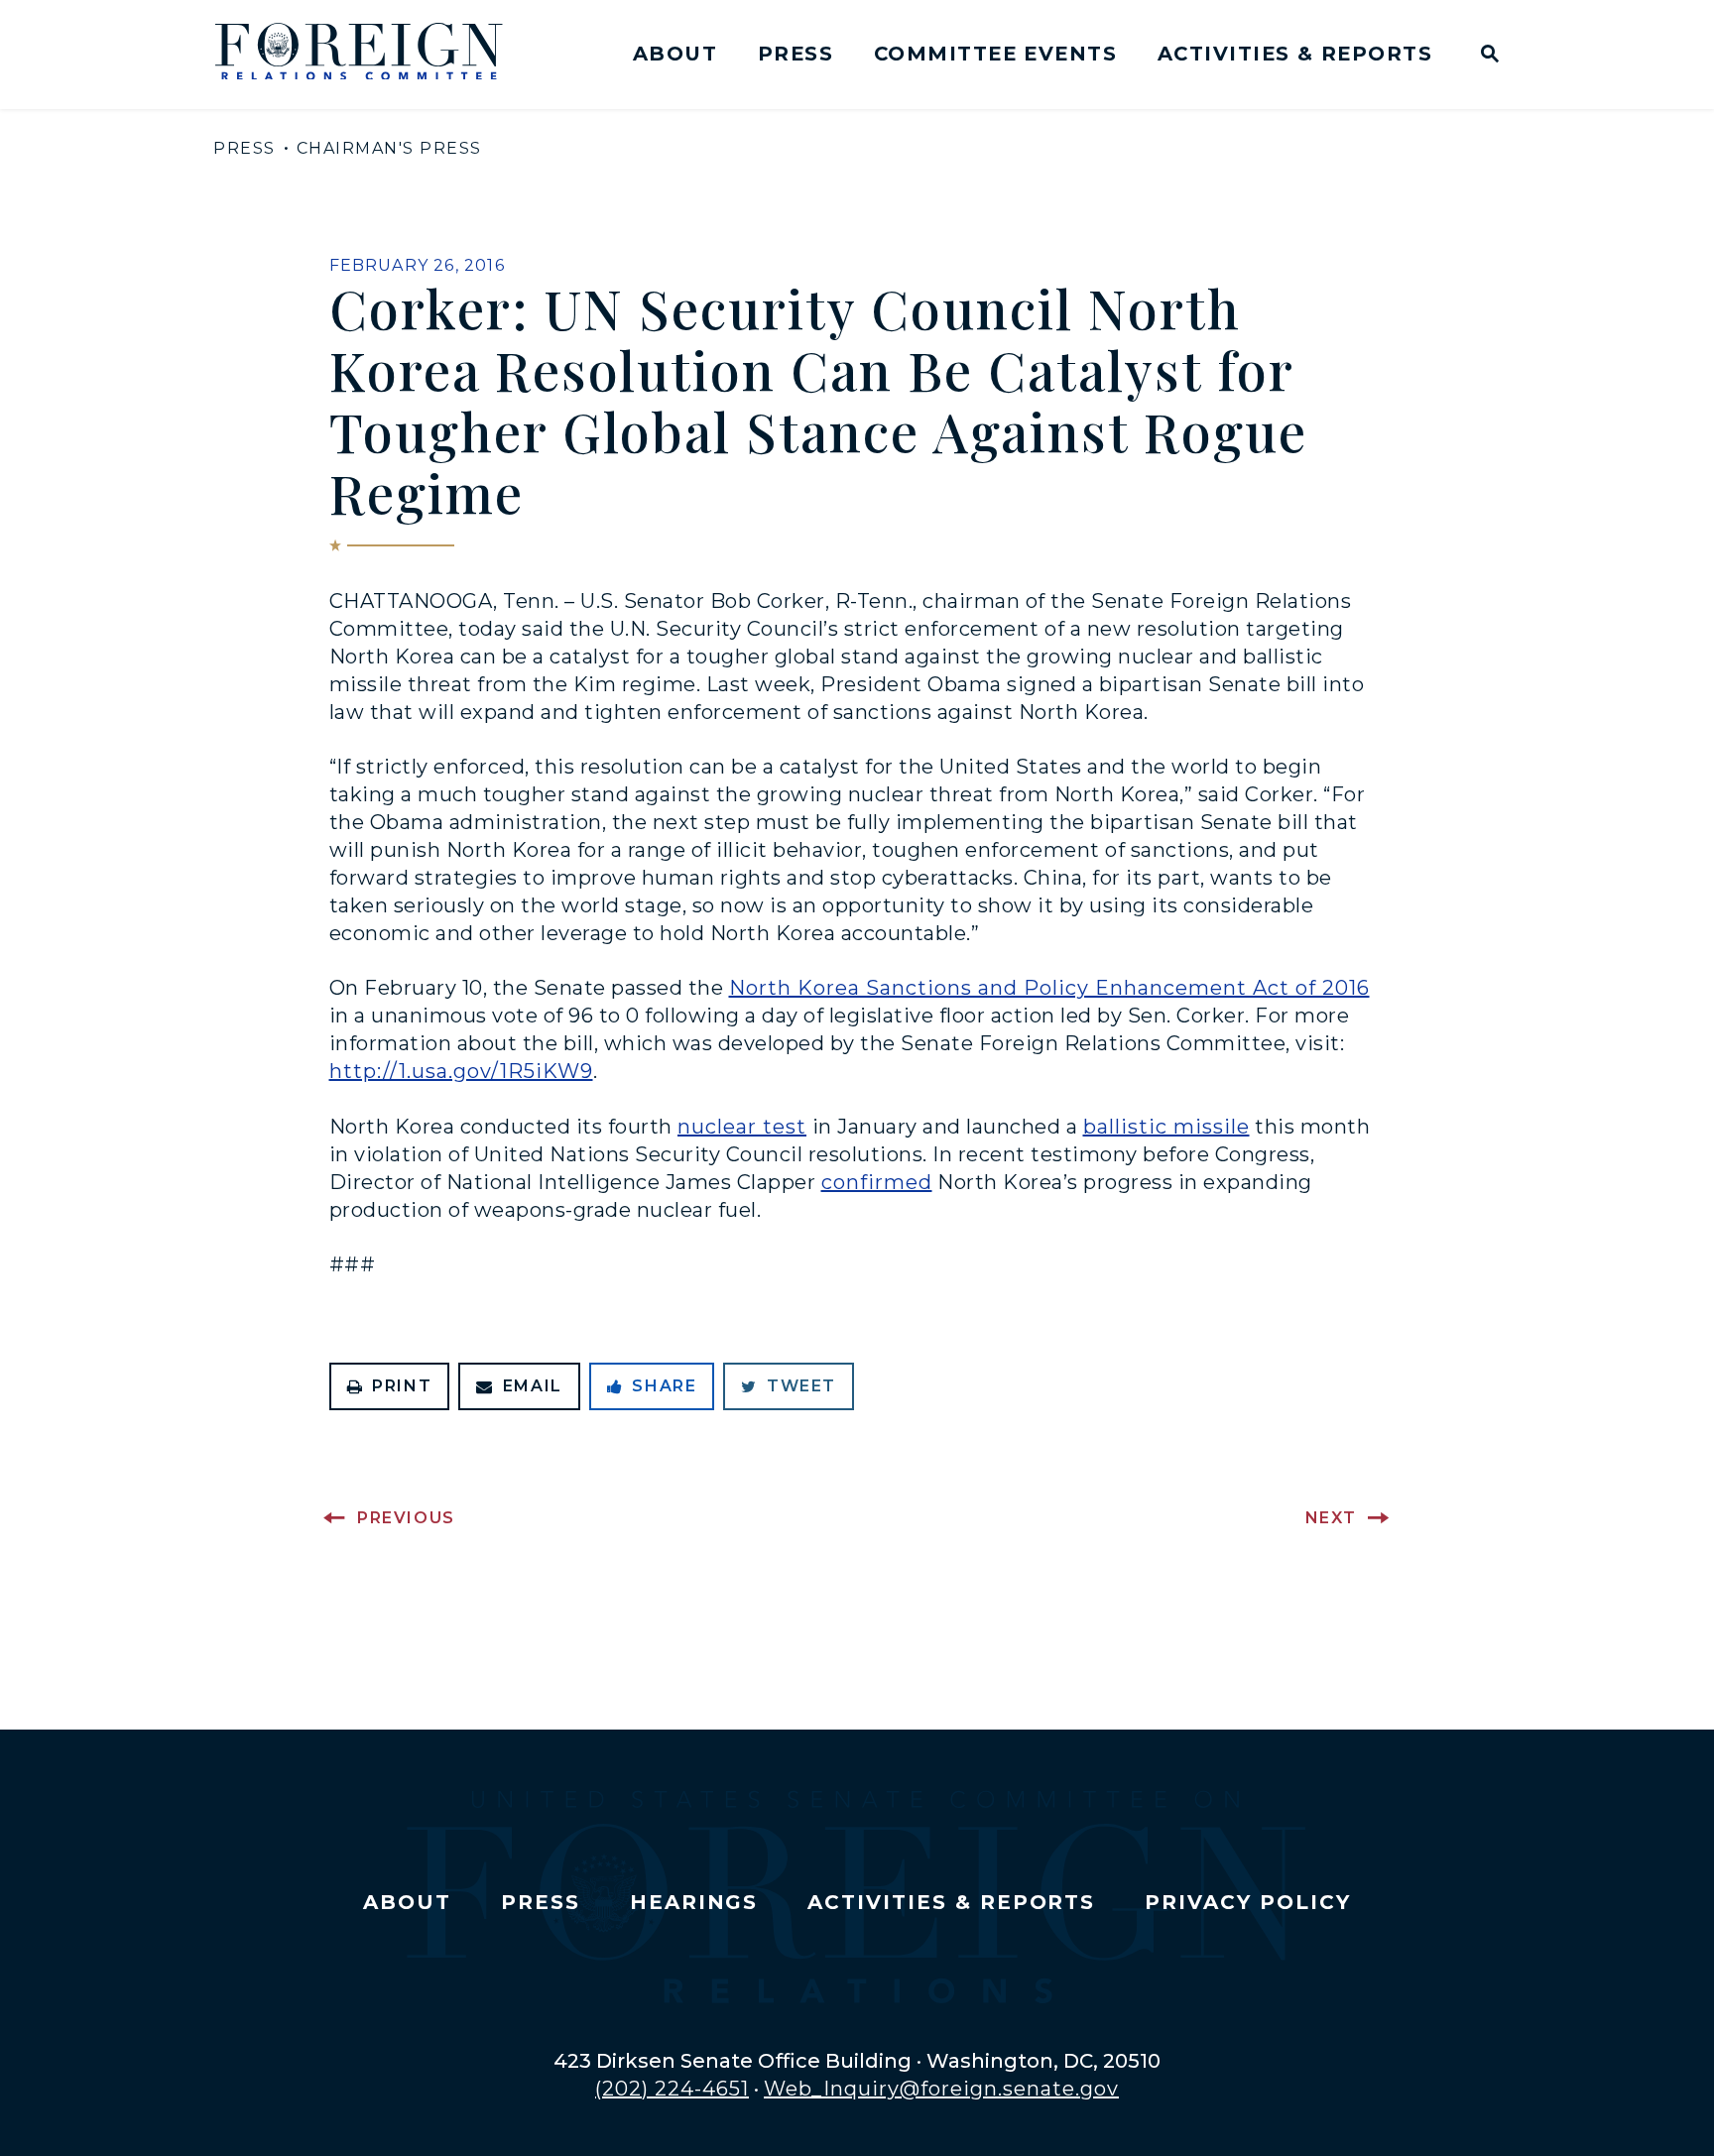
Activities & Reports (1295, 54)
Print (402, 1386)
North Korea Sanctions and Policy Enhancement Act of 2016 (1049, 988)
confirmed (877, 1182)
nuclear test (742, 1127)
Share (664, 1386)
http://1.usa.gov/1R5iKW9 (461, 1071)
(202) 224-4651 (672, 2089)
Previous (406, 1518)
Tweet (801, 1386)
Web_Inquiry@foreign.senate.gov (941, 2089)
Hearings (694, 1902)
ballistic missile (1166, 1127)
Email (533, 1386)
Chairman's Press (389, 148)
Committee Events (995, 54)
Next (1331, 1518)
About (675, 54)
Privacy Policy (1247, 1902)
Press (796, 54)
